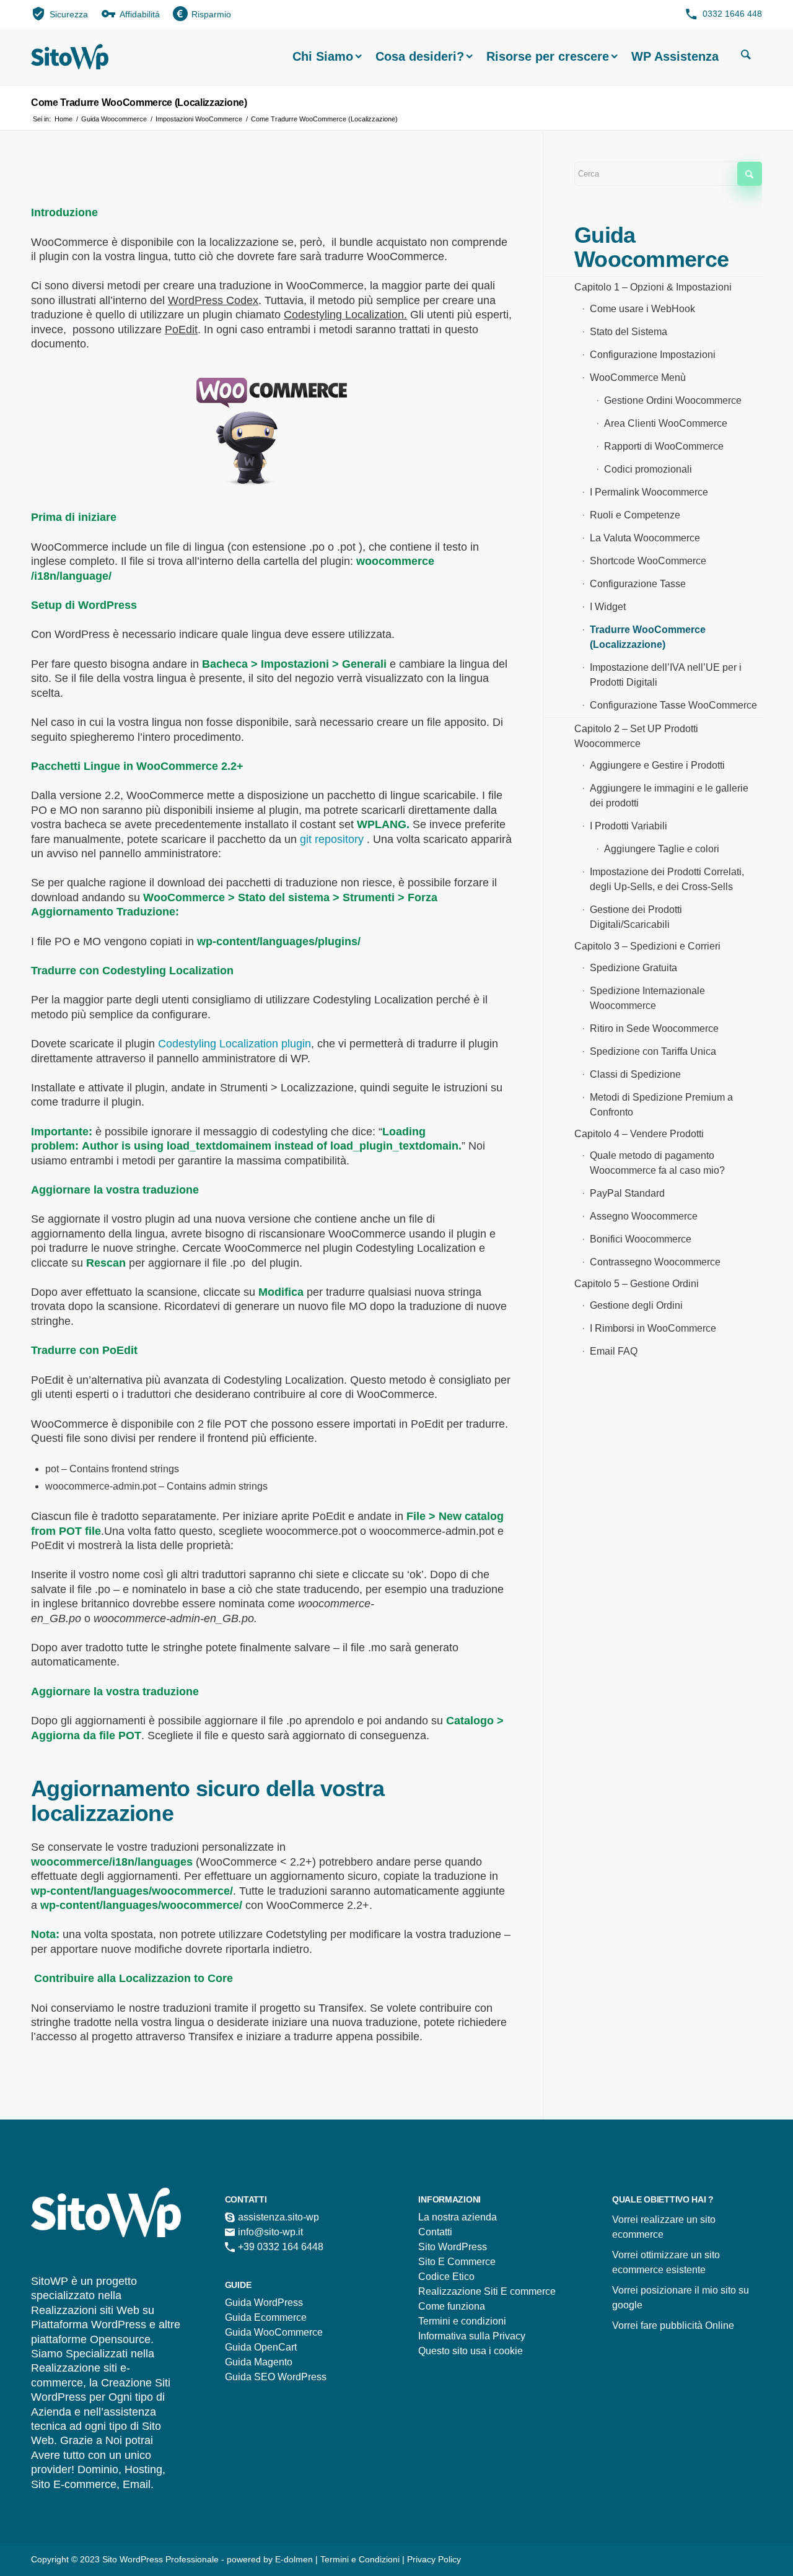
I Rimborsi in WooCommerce (653, 1328)
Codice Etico (446, 2277)
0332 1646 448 (732, 14)
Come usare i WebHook (642, 309)
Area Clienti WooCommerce (666, 423)
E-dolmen (294, 2559)
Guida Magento (259, 2362)
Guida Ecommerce (266, 2317)
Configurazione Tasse (638, 584)
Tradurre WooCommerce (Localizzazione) (648, 637)
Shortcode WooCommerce (648, 561)
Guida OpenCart (261, 2347)
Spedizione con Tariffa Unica (653, 1051)
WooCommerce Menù (638, 378)
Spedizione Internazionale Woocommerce (647, 998)
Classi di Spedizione (635, 1074)
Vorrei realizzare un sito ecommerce (664, 2227)
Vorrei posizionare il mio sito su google (681, 2298)
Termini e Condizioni (361, 2559)
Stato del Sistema (629, 332)
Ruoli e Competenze (635, 515)
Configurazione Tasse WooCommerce (673, 705)
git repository (332, 839)
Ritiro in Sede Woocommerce (654, 1028)
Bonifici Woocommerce (641, 1239)
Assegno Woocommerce (644, 1216)
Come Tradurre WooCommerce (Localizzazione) (139, 103)
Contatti (435, 2232)
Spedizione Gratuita (633, 968)
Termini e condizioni (462, 2321)
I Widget (608, 607)
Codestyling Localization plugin (234, 1044)
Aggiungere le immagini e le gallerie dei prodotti (669, 796)
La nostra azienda (458, 2217)
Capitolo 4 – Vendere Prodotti (639, 1134)
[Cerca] (746, 56)
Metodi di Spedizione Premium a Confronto (661, 1105)
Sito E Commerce (457, 2262)
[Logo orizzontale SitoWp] (70, 57)
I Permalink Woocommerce (649, 492)
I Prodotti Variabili (629, 826)
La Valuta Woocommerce (645, 538)
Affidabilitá (140, 14)
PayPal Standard (627, 1193)
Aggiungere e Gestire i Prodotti (657, 765)
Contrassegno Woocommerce (655, 1262)
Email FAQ (614, 1351)
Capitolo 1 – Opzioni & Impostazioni (653, 287)
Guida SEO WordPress (276, 2377)
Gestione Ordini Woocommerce (673, 400)
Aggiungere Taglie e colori (662, 849)
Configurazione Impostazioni (653, 355)
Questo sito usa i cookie (471, 2351)
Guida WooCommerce (274, 2332)
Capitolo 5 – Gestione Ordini (637, 1284)
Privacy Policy (434, 2559)
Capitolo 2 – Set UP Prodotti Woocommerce (636, 736)
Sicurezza (69, 14)
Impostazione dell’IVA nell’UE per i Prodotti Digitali (666, 675)
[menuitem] (60, 13)
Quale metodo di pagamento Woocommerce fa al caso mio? (657, 1163)
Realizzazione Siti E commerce (487, 2291)
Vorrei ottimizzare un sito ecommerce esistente (666, 2262)
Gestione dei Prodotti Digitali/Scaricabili (636, 917)
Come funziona (452, 2306)
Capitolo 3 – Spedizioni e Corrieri (647, 946)
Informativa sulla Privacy (472, 2336)
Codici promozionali (648, 469)
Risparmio (211, 14)
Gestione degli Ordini (636, 1305)
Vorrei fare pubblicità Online (673, 2325)
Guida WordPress (264, 2303)
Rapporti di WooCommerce (664, 446)
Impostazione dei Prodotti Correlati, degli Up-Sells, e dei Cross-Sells (667, 879)
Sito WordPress (453, 2247)
